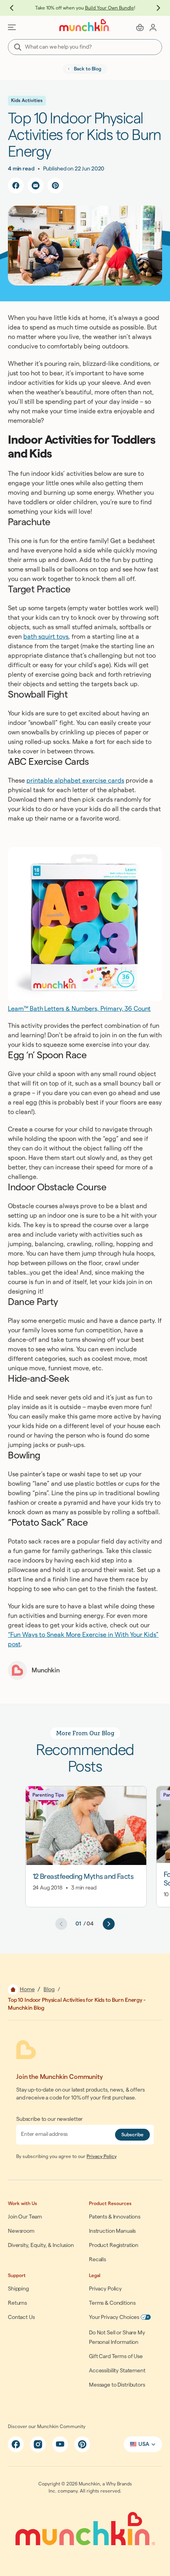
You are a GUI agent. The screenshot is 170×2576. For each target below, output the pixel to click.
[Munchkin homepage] (85, 25)
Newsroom (21, 2231)
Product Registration (114, 2245)
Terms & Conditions (112, 2303)
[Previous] (61, 1924)
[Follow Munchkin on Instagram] (38, 2444)
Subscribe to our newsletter (49, 2119)
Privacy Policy (102, 2156)
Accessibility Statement (117, 2371)
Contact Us (21, 2317)
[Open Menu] (12, 27)
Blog (49, 1990)
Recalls (97, 2260)
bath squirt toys (46, 637)
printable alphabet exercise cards (75, 781)
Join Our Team (25, 2217)
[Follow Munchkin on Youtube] (60, 2444)
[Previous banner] (16, 8)
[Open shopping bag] (140, 27)
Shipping (18, 2289)
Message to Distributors (117, 2385)
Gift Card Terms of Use (116, 2357)
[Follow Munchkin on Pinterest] (82, 2444)
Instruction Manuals (112, 2231)
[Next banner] (154, 8)
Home (27, 1990)
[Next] (109, 1924)
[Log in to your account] (153, 27)
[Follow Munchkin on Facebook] (16, 2444)
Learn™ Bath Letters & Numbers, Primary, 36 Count (79, 1009)
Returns (17, 2303)
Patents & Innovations (115, 2217)
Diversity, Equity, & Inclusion (41, 2245)
